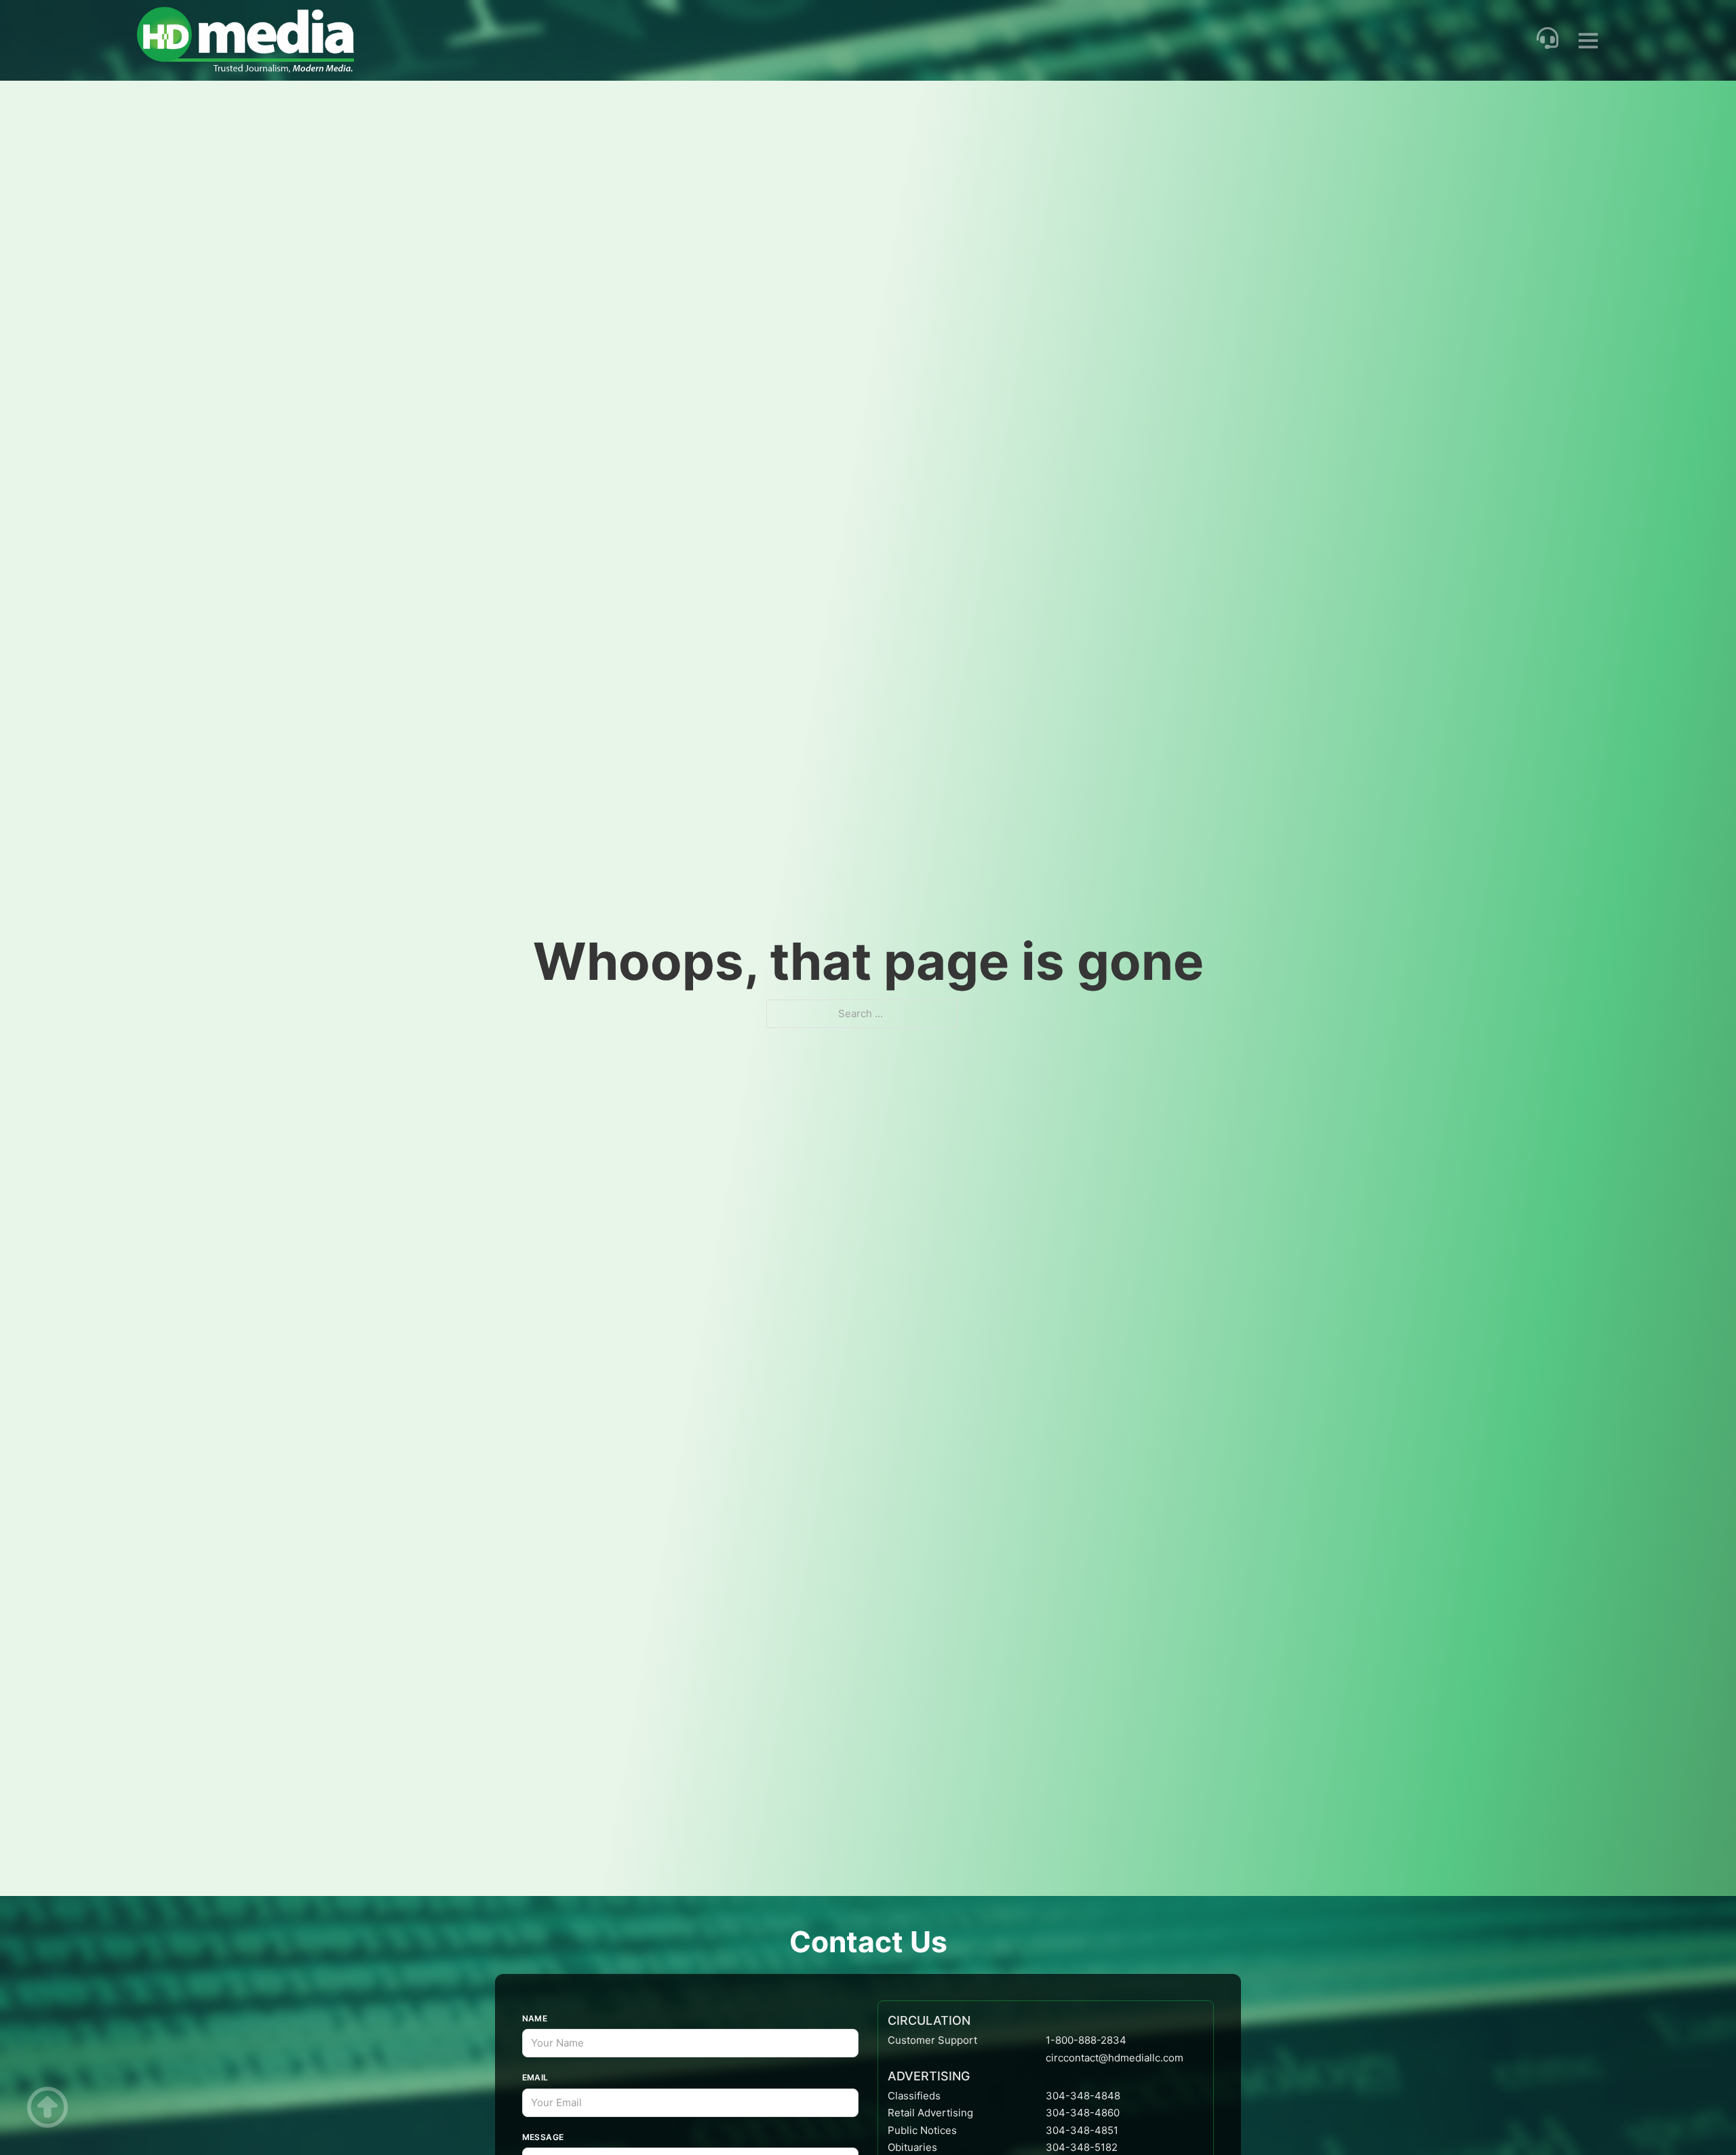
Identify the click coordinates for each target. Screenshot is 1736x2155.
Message (543, 2137)
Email (535, 2077)
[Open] (1588, 40)
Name (535, 2018)
